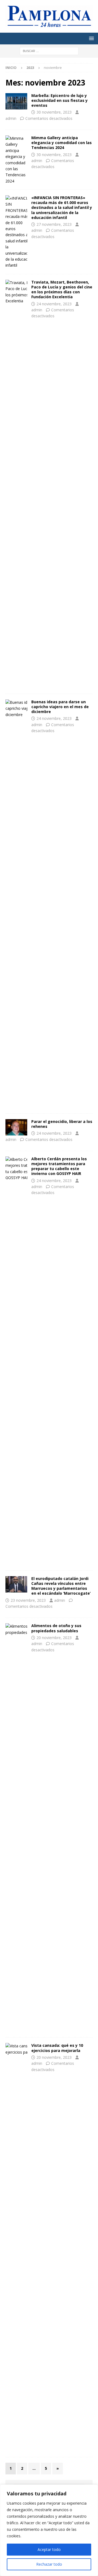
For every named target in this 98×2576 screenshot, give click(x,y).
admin (11, 118)
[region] (49, 2530)
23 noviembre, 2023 (28, 1600)
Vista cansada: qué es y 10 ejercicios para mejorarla (57, 2048)
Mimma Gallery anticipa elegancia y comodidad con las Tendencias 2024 (62, 143)
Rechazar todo (49, 2564)
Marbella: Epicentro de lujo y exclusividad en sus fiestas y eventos (59, 100)
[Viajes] (16, 101)
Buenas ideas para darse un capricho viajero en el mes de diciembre (60, 707)
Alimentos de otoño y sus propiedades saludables (56, 1628)
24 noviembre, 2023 (54, 304)
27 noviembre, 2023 (54, 224)
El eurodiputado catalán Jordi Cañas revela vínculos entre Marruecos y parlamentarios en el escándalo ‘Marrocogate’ (61, 1586)
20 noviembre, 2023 (54, 1638)
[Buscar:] (49, 51)
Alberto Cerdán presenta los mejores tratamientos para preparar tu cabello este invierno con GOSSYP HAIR (59, 1166)
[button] (91, 38)
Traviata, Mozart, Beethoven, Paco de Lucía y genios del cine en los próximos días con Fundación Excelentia (62, 290)
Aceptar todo (49, 2549)
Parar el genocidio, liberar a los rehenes (62, 1124)
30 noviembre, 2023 (54, 112)
